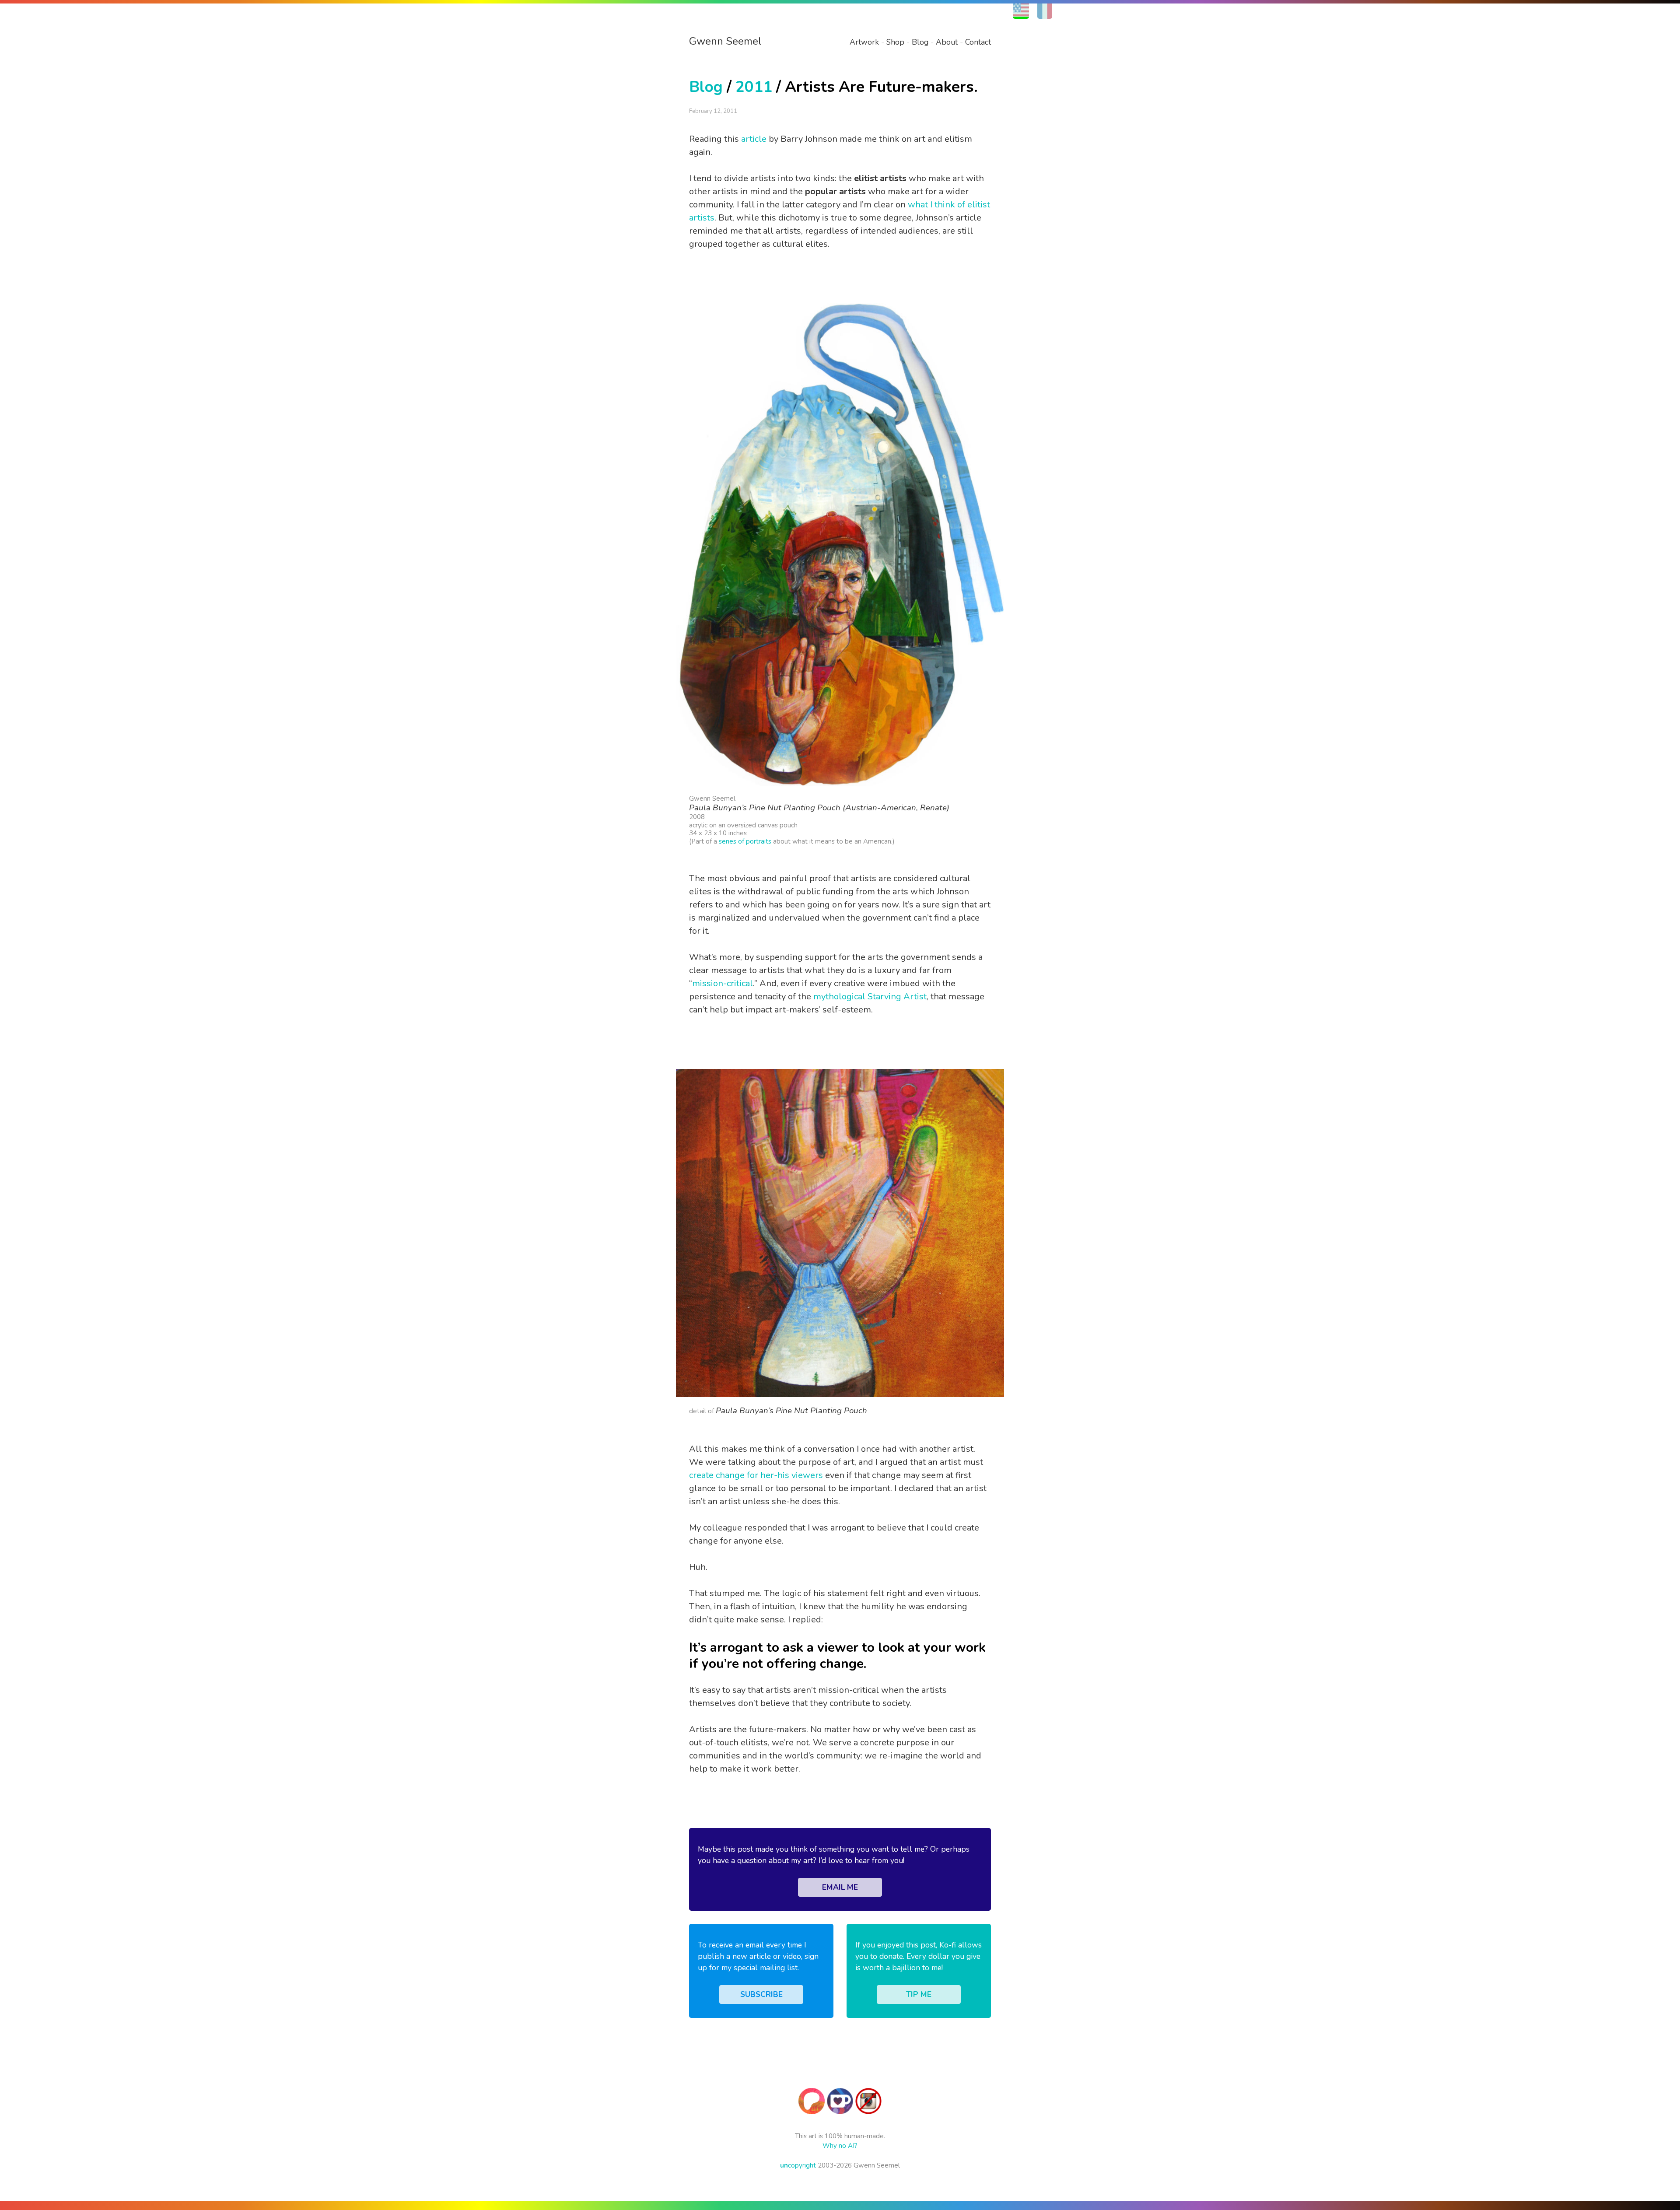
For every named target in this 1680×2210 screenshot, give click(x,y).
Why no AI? (840, 2146)
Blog (920, 42)
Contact (978, 42)
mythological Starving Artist (870, 996)
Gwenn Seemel (725, 41)
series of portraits (745, 841)
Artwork (864, 42)
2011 (754, 87)
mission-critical (723, 983)
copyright (798, 2165)
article (754, 139)
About (947, 42)
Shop (895, 42)
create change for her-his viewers (756, 1475)
